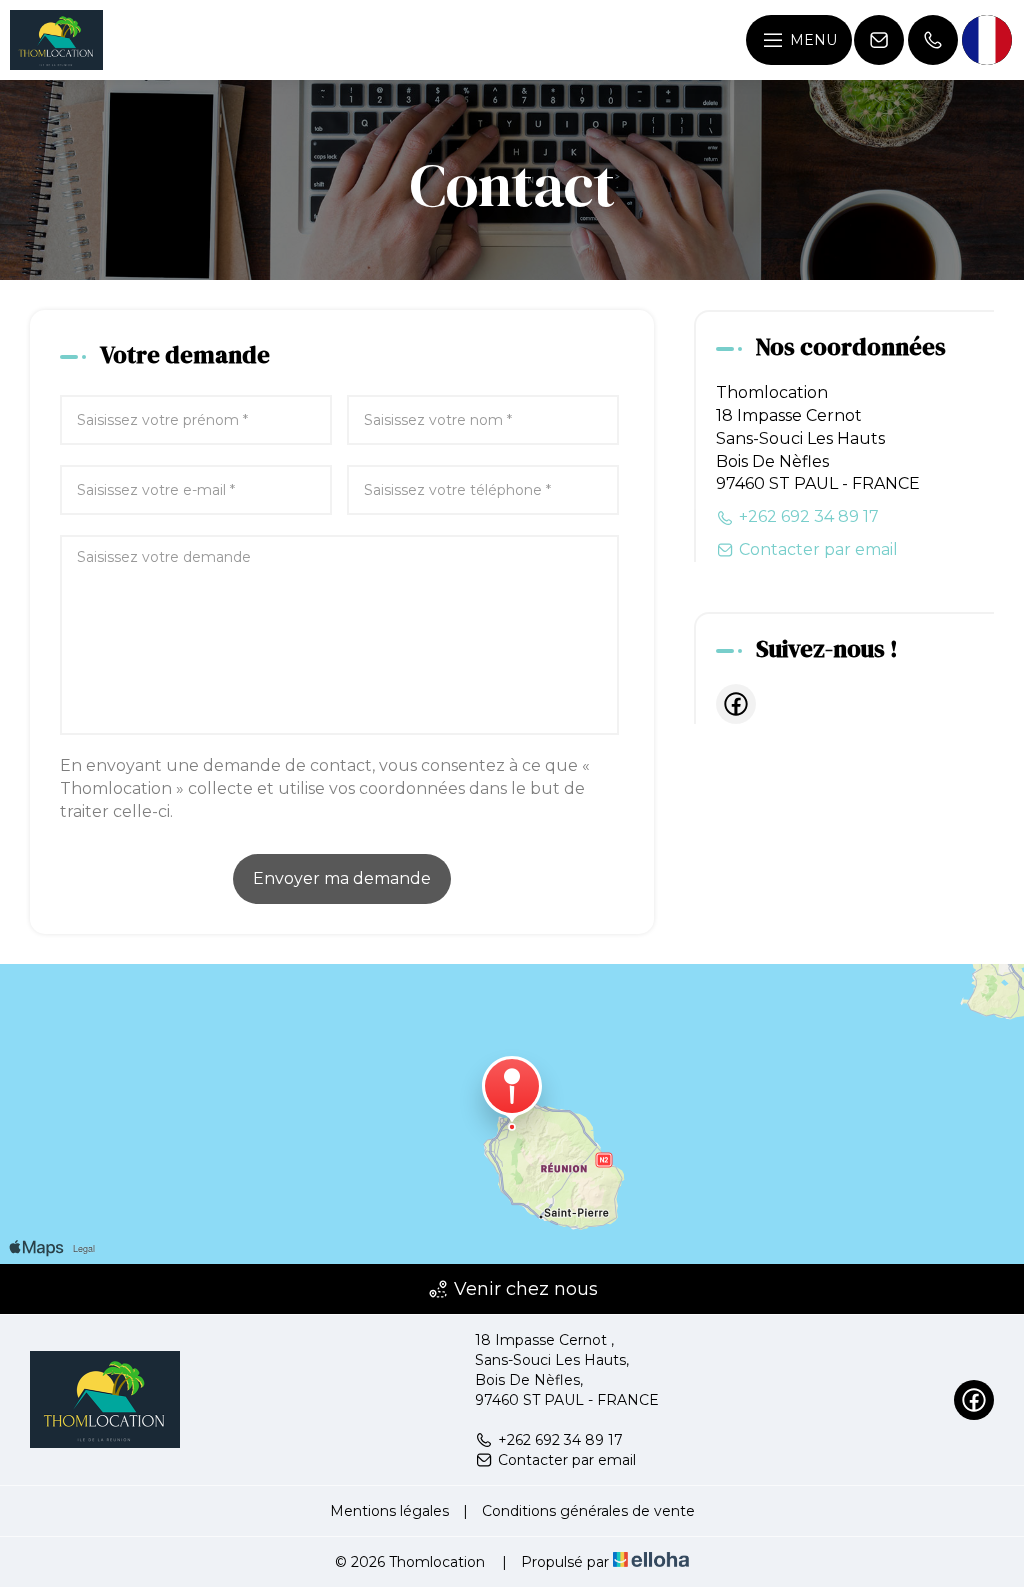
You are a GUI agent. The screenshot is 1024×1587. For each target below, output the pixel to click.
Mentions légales (389, 1511)
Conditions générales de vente (588, 1511)
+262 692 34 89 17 (560, 1440)
